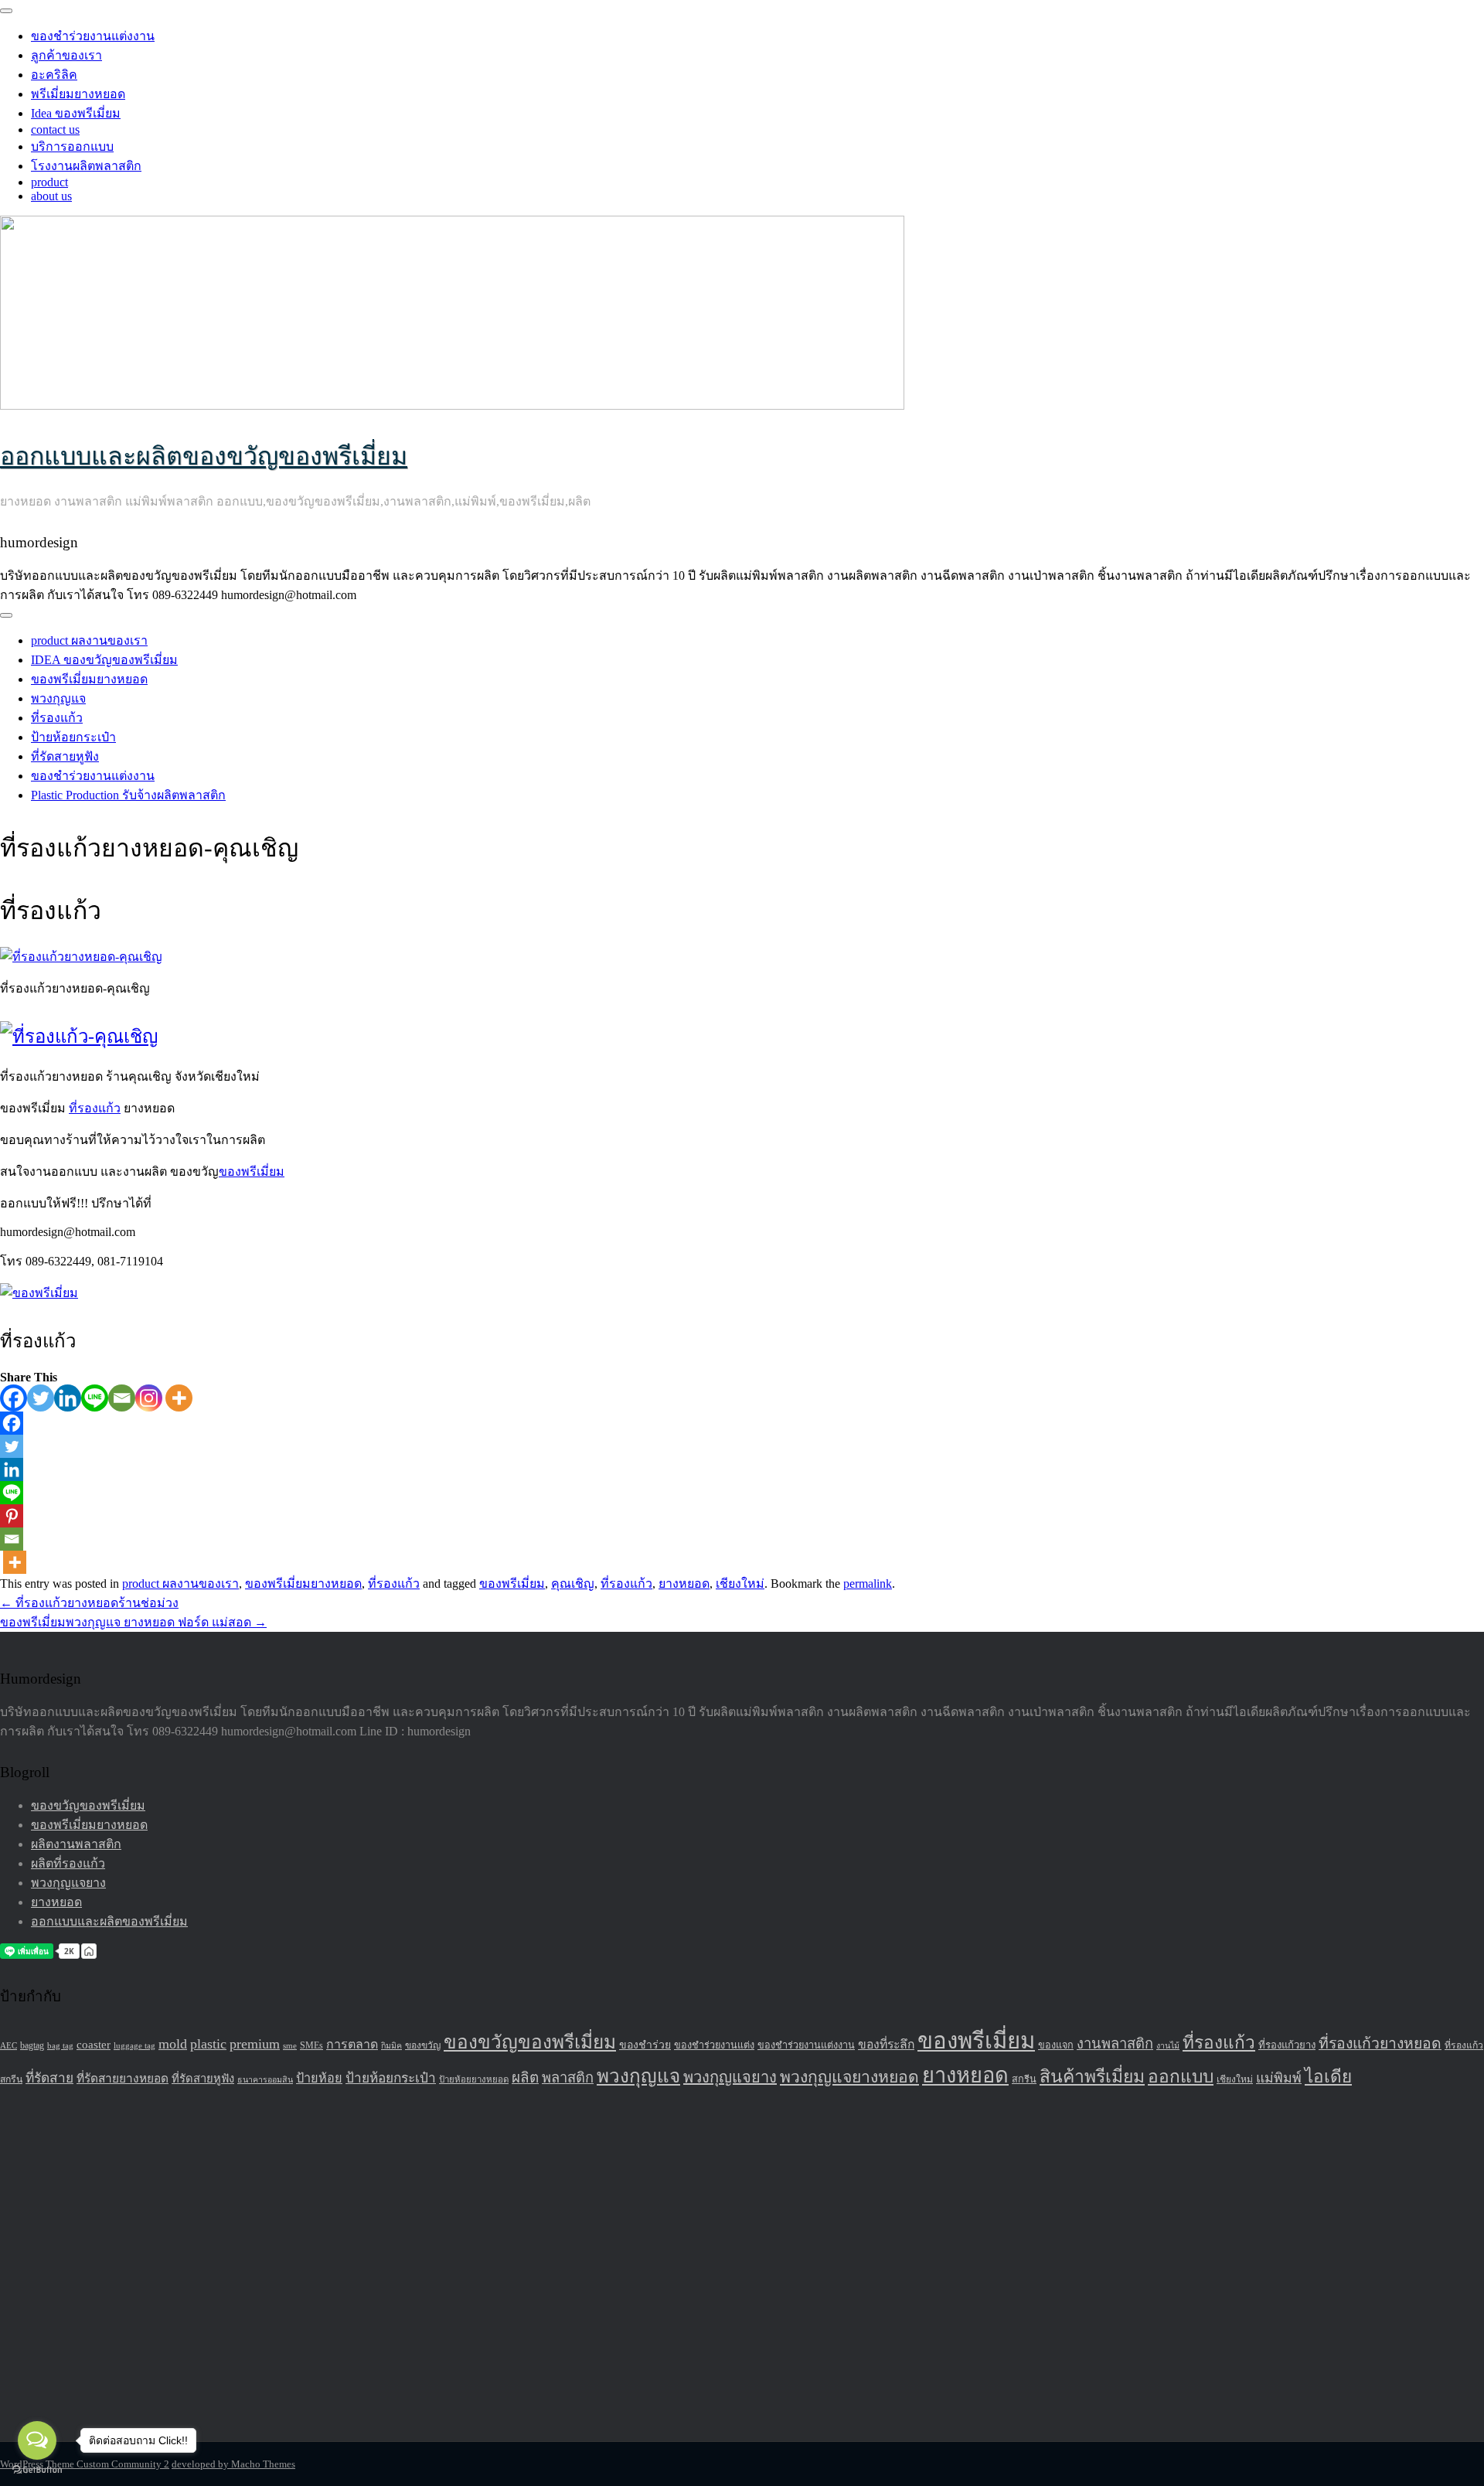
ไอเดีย (1328, 2077)
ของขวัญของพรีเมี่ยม (88, 1805)
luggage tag (134, 2046)
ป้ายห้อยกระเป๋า (73, 737)
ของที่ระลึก (886, 2044)
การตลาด (352, 2044)
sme (290, 2045)
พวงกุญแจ (58, 698)
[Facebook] (14, 1398)
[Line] (95, 1398)
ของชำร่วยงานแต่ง (714, 2045)
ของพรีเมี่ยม (252, 1171)
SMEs (311, 2045)
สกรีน (1024, 2079)
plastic (208, 2044)
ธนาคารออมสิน (265, 2080)
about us (51, 196)
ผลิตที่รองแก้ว (68, 1863)
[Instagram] (149, 1398)
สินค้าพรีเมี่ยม (1092, 2077)
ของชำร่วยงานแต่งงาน (93, 36)
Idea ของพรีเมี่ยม (76, 113)
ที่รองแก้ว (57, 718)
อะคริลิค (54, 75)
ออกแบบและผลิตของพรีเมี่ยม (109, 1921)
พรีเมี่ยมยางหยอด (78, 94)
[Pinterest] (12, 1516)
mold (173, 2044)
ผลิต (525, 2077)
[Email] (122, 1398)
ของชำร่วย (645, 2045)
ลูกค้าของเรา (66, 55)
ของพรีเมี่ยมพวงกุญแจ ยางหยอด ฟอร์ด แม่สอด (133, 1622)
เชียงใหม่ (740, 1584)
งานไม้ (1168, 2046)
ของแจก (1056, 2045)
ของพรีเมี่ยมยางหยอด (89, 679)
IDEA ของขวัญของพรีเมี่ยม (104, 660)
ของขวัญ (423, 2045)
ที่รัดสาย (49, 2078)
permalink (868, 1584)
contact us (55, 129)
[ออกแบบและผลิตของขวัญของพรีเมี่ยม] (452, 405)
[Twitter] (41, 1398)
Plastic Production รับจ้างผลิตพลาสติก (128, 795)
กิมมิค (391, 2046)
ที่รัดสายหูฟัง (65, 756)
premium (255, 2044)
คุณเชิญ (573, 1584)
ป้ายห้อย (319, 2078)
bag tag (60, 2045)
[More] (179, 1398)
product (49, 182)
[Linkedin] (68, 1398)
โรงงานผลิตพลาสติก (86, 166)
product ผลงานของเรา (89, 640)
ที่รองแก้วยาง (1287, 2045)
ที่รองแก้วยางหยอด (1380, 2043)
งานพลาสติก (1115, 2044)
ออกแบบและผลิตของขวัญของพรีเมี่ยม (204, 456)
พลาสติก (568, 2078)
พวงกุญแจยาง (68, 1883)
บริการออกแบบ (72, 146)
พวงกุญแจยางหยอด (849, 2077)
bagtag (32, 2045)
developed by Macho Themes (233, 2464)
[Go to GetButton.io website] (37, 2470)
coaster (94, 2045)
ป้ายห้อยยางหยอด (474, 2079)
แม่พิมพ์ (1279, 2078)
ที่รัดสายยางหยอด (123, 2078)
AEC (9, 2045)
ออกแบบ (1181, 2077)
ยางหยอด (684, 1584)
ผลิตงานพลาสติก (76, 1844)
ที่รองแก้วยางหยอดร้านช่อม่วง (89, 1603)
